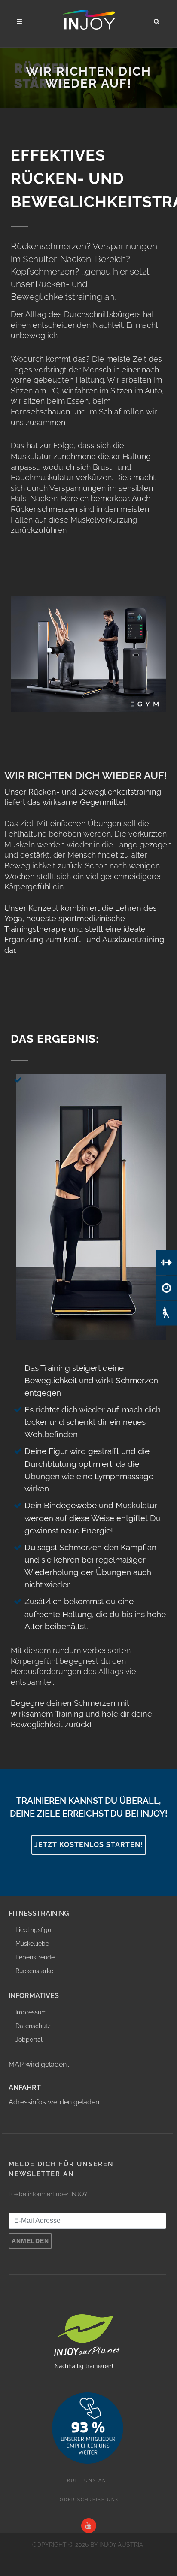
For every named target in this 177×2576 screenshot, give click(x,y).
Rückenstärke (34, 1971)
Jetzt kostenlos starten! (89, 1845)
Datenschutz (33, 2026)
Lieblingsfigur (34, 1930)
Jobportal (29, 2040)
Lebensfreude (35, 1957)
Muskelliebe (32, 1944)
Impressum (31, 2012)
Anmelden (30, 2241)
